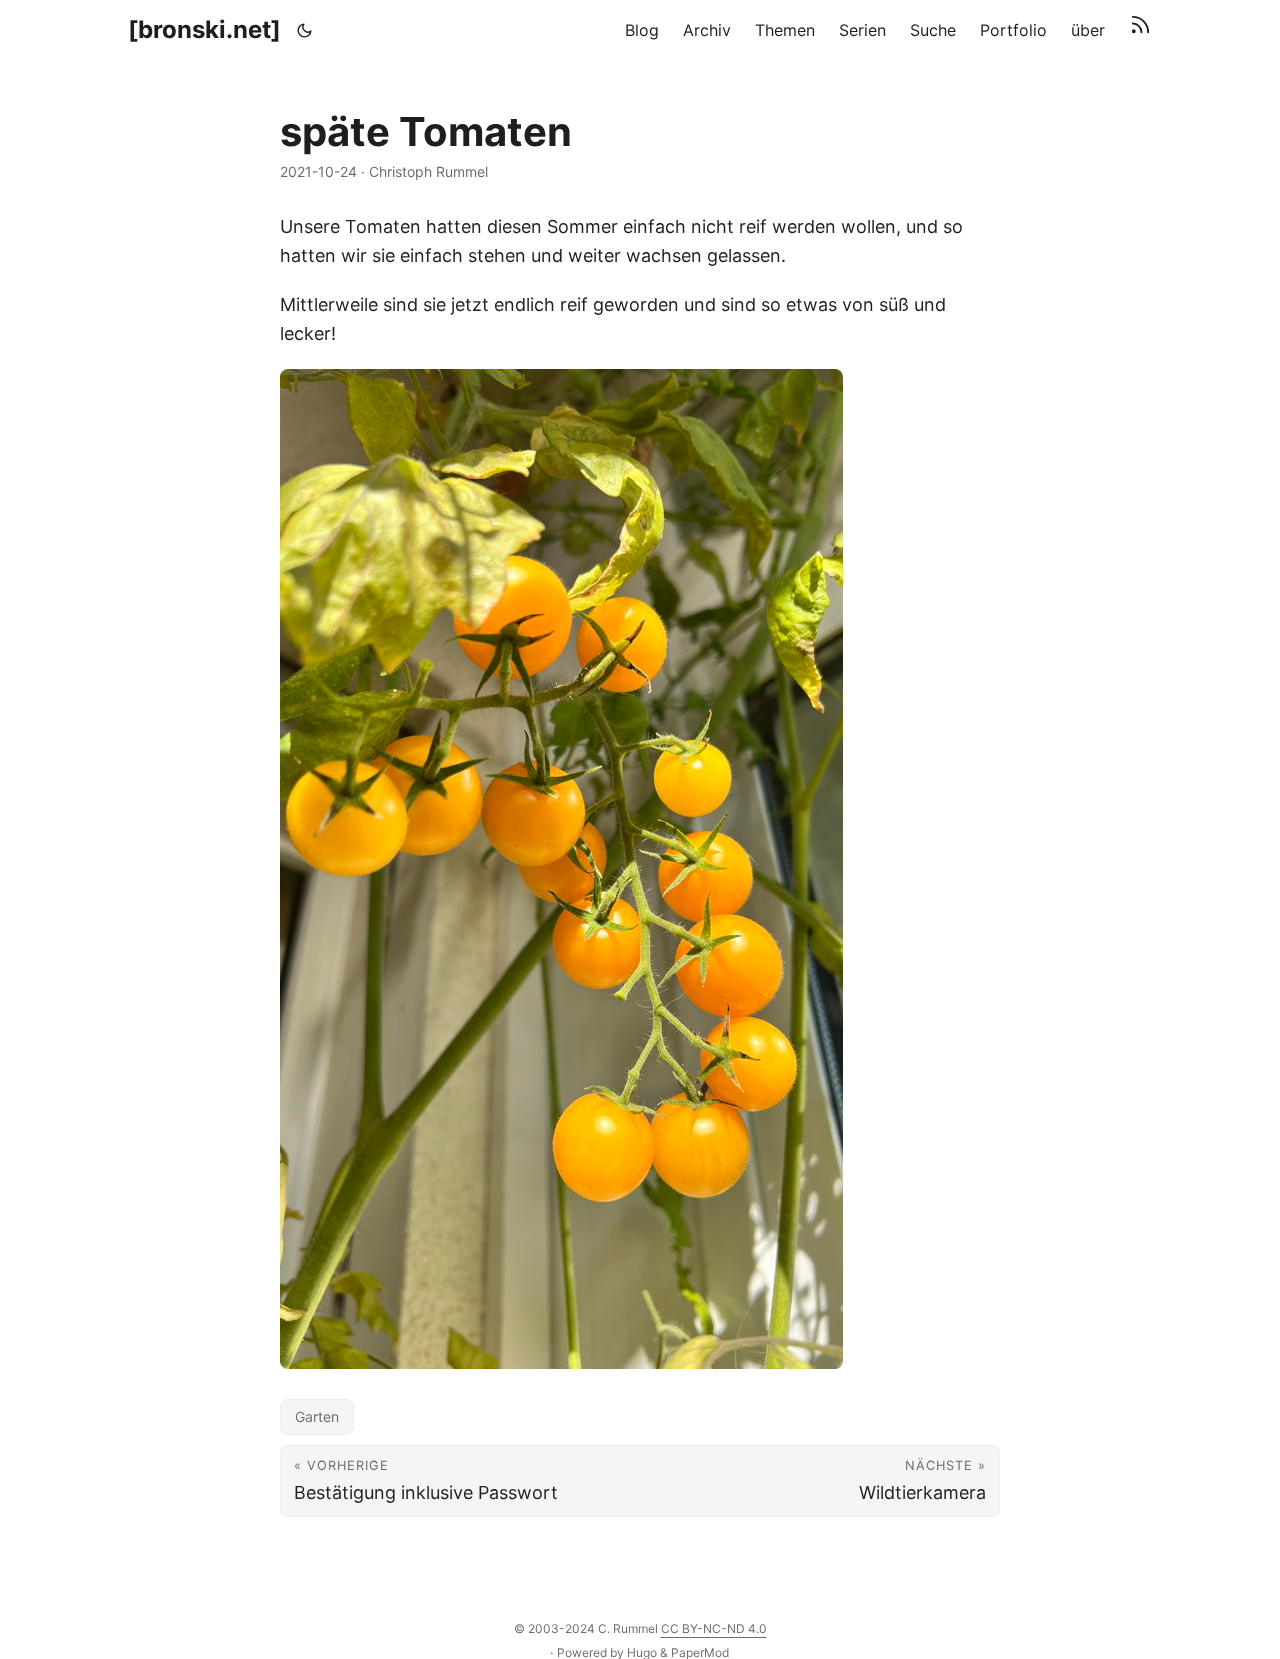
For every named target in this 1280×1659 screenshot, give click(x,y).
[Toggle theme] (305, 30)
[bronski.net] (204, 29)
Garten (317, 1416)
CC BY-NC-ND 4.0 (714, 1628)
